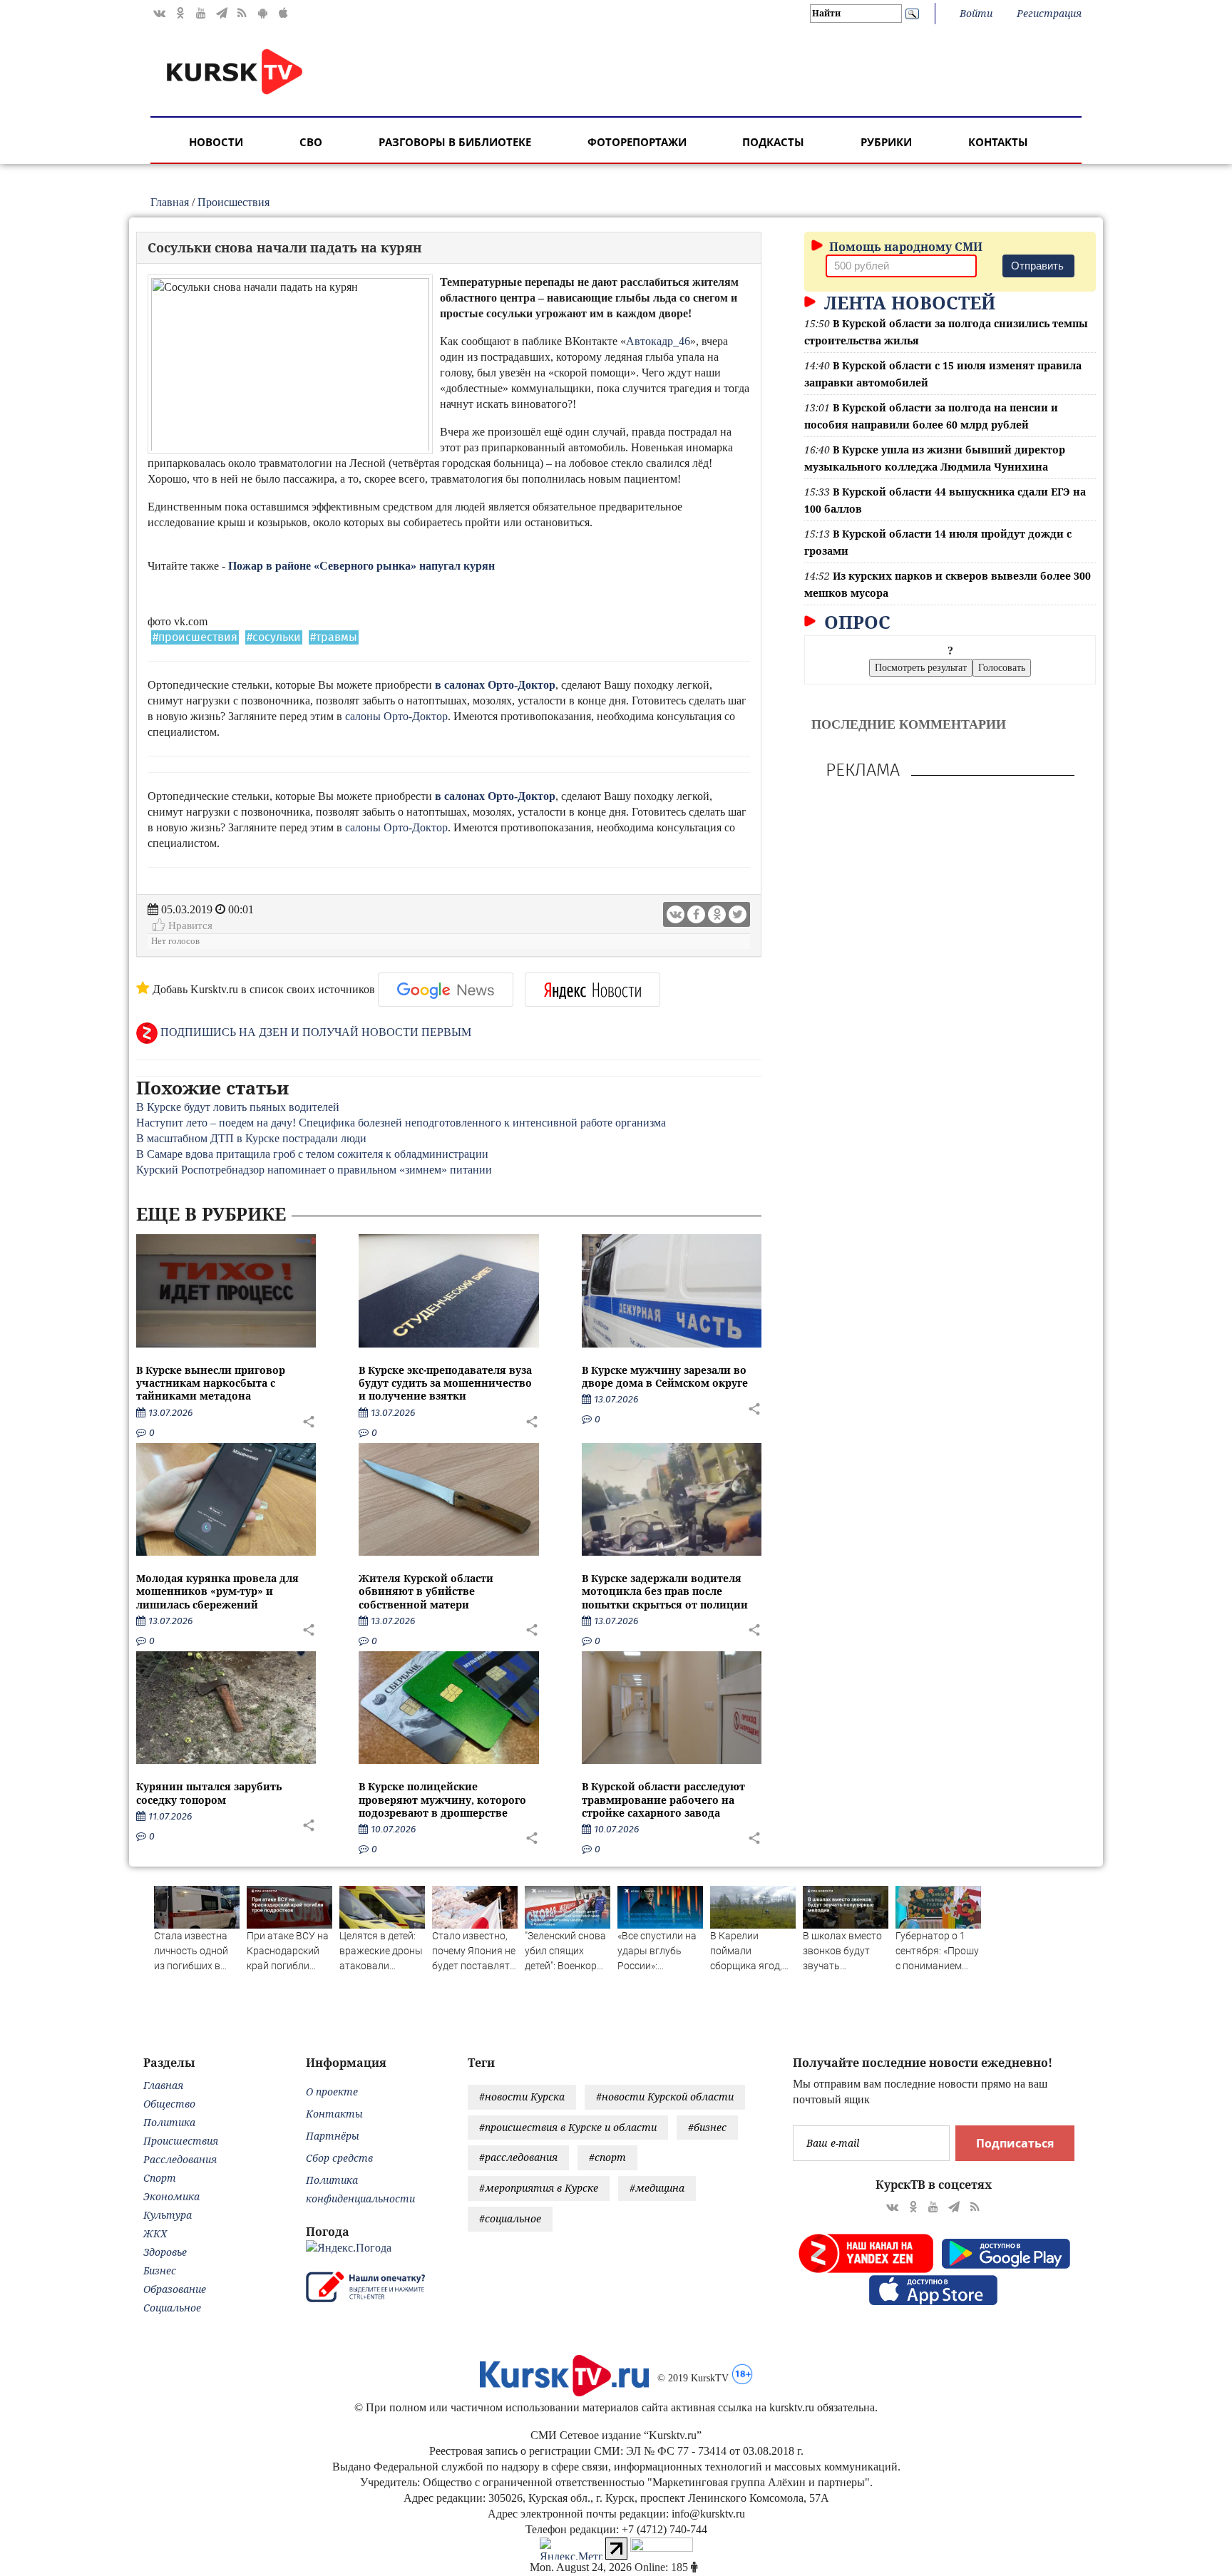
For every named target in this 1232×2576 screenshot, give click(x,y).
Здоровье (165, 2252)
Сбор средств (339, 2158)
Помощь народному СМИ (904, 247)
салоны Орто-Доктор (396, 716)
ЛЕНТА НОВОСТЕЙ (907, 302)
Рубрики (886, 142)
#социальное (510, 2218)
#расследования (518, 2157)
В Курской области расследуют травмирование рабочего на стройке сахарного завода (663, 1799)
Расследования (180, 2159)
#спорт (607, 2157)
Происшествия (233, 202)
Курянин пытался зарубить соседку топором (209, 1793)
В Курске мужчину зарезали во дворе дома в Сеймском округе (665, 1376)
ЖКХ (155, 2233)
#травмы (334, 637)
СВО (311, 142)
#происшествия (195, 637)
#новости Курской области (665, 2097)
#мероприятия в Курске (539, 2188)
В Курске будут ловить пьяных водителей (238, 1107)
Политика (169, 2122)
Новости (216, 142)
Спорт (160, 2178)
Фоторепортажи (637, 142)
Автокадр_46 (658, 341)
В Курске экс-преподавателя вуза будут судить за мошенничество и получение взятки (445, 1383)
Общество (169, 2104)
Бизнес (160, 2270)
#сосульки (274, 637)
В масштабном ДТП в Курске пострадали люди (251, 1138)
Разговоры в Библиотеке (455, 142)
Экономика (171, 2196)
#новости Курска (522, 2097)
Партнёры (333, 2136)
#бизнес (707, 2127)
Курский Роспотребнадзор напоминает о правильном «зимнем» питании (314, 1170)
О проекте (332, 2092)
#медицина (657, 2188)
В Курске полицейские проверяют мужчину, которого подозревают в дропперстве (442, 1799)
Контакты (998, 142)
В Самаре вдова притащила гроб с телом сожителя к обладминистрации (312, 1154)
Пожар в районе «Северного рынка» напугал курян (361, 566)
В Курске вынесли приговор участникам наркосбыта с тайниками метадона (211, 1383)
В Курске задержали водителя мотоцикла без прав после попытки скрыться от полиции (665, 1591)
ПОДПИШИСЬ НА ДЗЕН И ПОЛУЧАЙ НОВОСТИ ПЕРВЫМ (314, 1032)
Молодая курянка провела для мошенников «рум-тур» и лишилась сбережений (217, 1591)
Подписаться (1015, 2143)
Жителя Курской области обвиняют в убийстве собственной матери (426, 1591)
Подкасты (773, 142)
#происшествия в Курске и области (568, 2127)
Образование (175, 2289)
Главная (170, 202)
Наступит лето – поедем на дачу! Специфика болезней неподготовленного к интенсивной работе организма (401, 1123)
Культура (168, 2215)
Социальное (172, 2308)
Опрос (855, 622)
